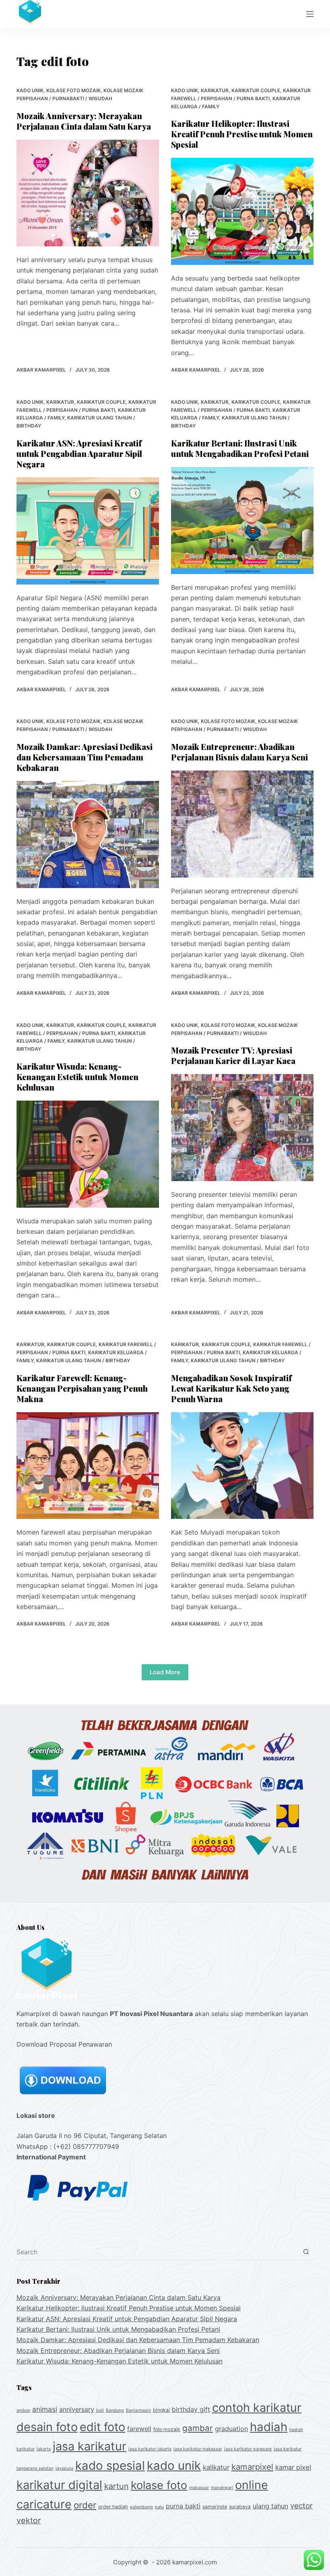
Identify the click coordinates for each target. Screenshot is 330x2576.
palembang (141, 2507)
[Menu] (310, 14)
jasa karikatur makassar (198, 2449)
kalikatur (216, 2467)
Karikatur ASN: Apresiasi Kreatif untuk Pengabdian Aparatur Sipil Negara (79, 453)
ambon (23, 2410)
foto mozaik (167, 2429)
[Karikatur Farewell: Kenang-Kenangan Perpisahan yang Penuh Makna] (88, 1466)
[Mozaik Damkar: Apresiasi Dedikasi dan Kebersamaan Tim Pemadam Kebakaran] (88, 835)
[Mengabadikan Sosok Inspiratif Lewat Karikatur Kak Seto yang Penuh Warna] (242, 1466)
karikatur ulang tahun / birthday (83, 1360)
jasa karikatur (90, 2446)
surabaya (240, 2507)
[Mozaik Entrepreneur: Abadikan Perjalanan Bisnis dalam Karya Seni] (242, 824)
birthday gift (191, 2409)
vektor (29, 2520)
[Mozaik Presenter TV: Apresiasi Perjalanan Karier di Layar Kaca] (242, 1128)
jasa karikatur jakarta (150, 2449)
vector (301, 2506)
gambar (198, 2428)
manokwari (222, 2488)
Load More (165, 1672)
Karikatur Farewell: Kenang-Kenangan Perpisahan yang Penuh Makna (82, 1388)
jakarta (44, 2449)
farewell (139, 2429)
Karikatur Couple (256, 90)
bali (100, 2410)
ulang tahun (270, 2506)
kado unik (30, 90)
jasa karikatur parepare (248, 2449)
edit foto (102, 2427)
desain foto (47, 2427)
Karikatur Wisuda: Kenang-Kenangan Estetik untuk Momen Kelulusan (77, 1077)
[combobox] (157, 2252)
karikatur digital (59, 2485)
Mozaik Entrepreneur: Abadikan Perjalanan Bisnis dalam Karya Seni (239, 752)
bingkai (161, 2410)
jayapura (64, 2468)
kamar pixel (293, 2467)
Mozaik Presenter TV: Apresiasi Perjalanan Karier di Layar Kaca (233, 1055)
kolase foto (159, 2485)
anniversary (77, 2409)
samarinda (215, 2507)
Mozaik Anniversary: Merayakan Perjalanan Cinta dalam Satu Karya (84, 121)
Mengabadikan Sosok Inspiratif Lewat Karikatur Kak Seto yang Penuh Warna (231, 1388)
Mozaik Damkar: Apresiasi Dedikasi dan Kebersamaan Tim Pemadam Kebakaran (85, 757)
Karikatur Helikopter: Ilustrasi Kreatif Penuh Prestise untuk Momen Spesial (242, 134)
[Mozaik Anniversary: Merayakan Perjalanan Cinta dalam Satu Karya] (88, 193)
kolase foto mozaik (73, 90)
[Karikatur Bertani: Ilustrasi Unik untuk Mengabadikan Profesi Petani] (242, 521)
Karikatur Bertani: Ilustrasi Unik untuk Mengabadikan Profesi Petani (240, 448)
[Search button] (306, 2252)
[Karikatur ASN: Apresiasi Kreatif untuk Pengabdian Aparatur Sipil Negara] (88, 531)
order (85, 2505)
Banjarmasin (138, 2410)
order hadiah (113, 2507)
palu (159, 2507)
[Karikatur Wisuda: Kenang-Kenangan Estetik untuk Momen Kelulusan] (88, 1154)
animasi (45, 2409)
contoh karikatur (257, 2408)
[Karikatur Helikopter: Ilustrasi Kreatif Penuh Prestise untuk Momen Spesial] (242, 211)
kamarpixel (252, 2467)
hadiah (269, 2427)
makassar (199, 2488)
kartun (117, 2486)
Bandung (115, 2410)
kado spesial (110, 2465)
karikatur (215, 90)
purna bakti (183, 2506)
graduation (231, 2429)
